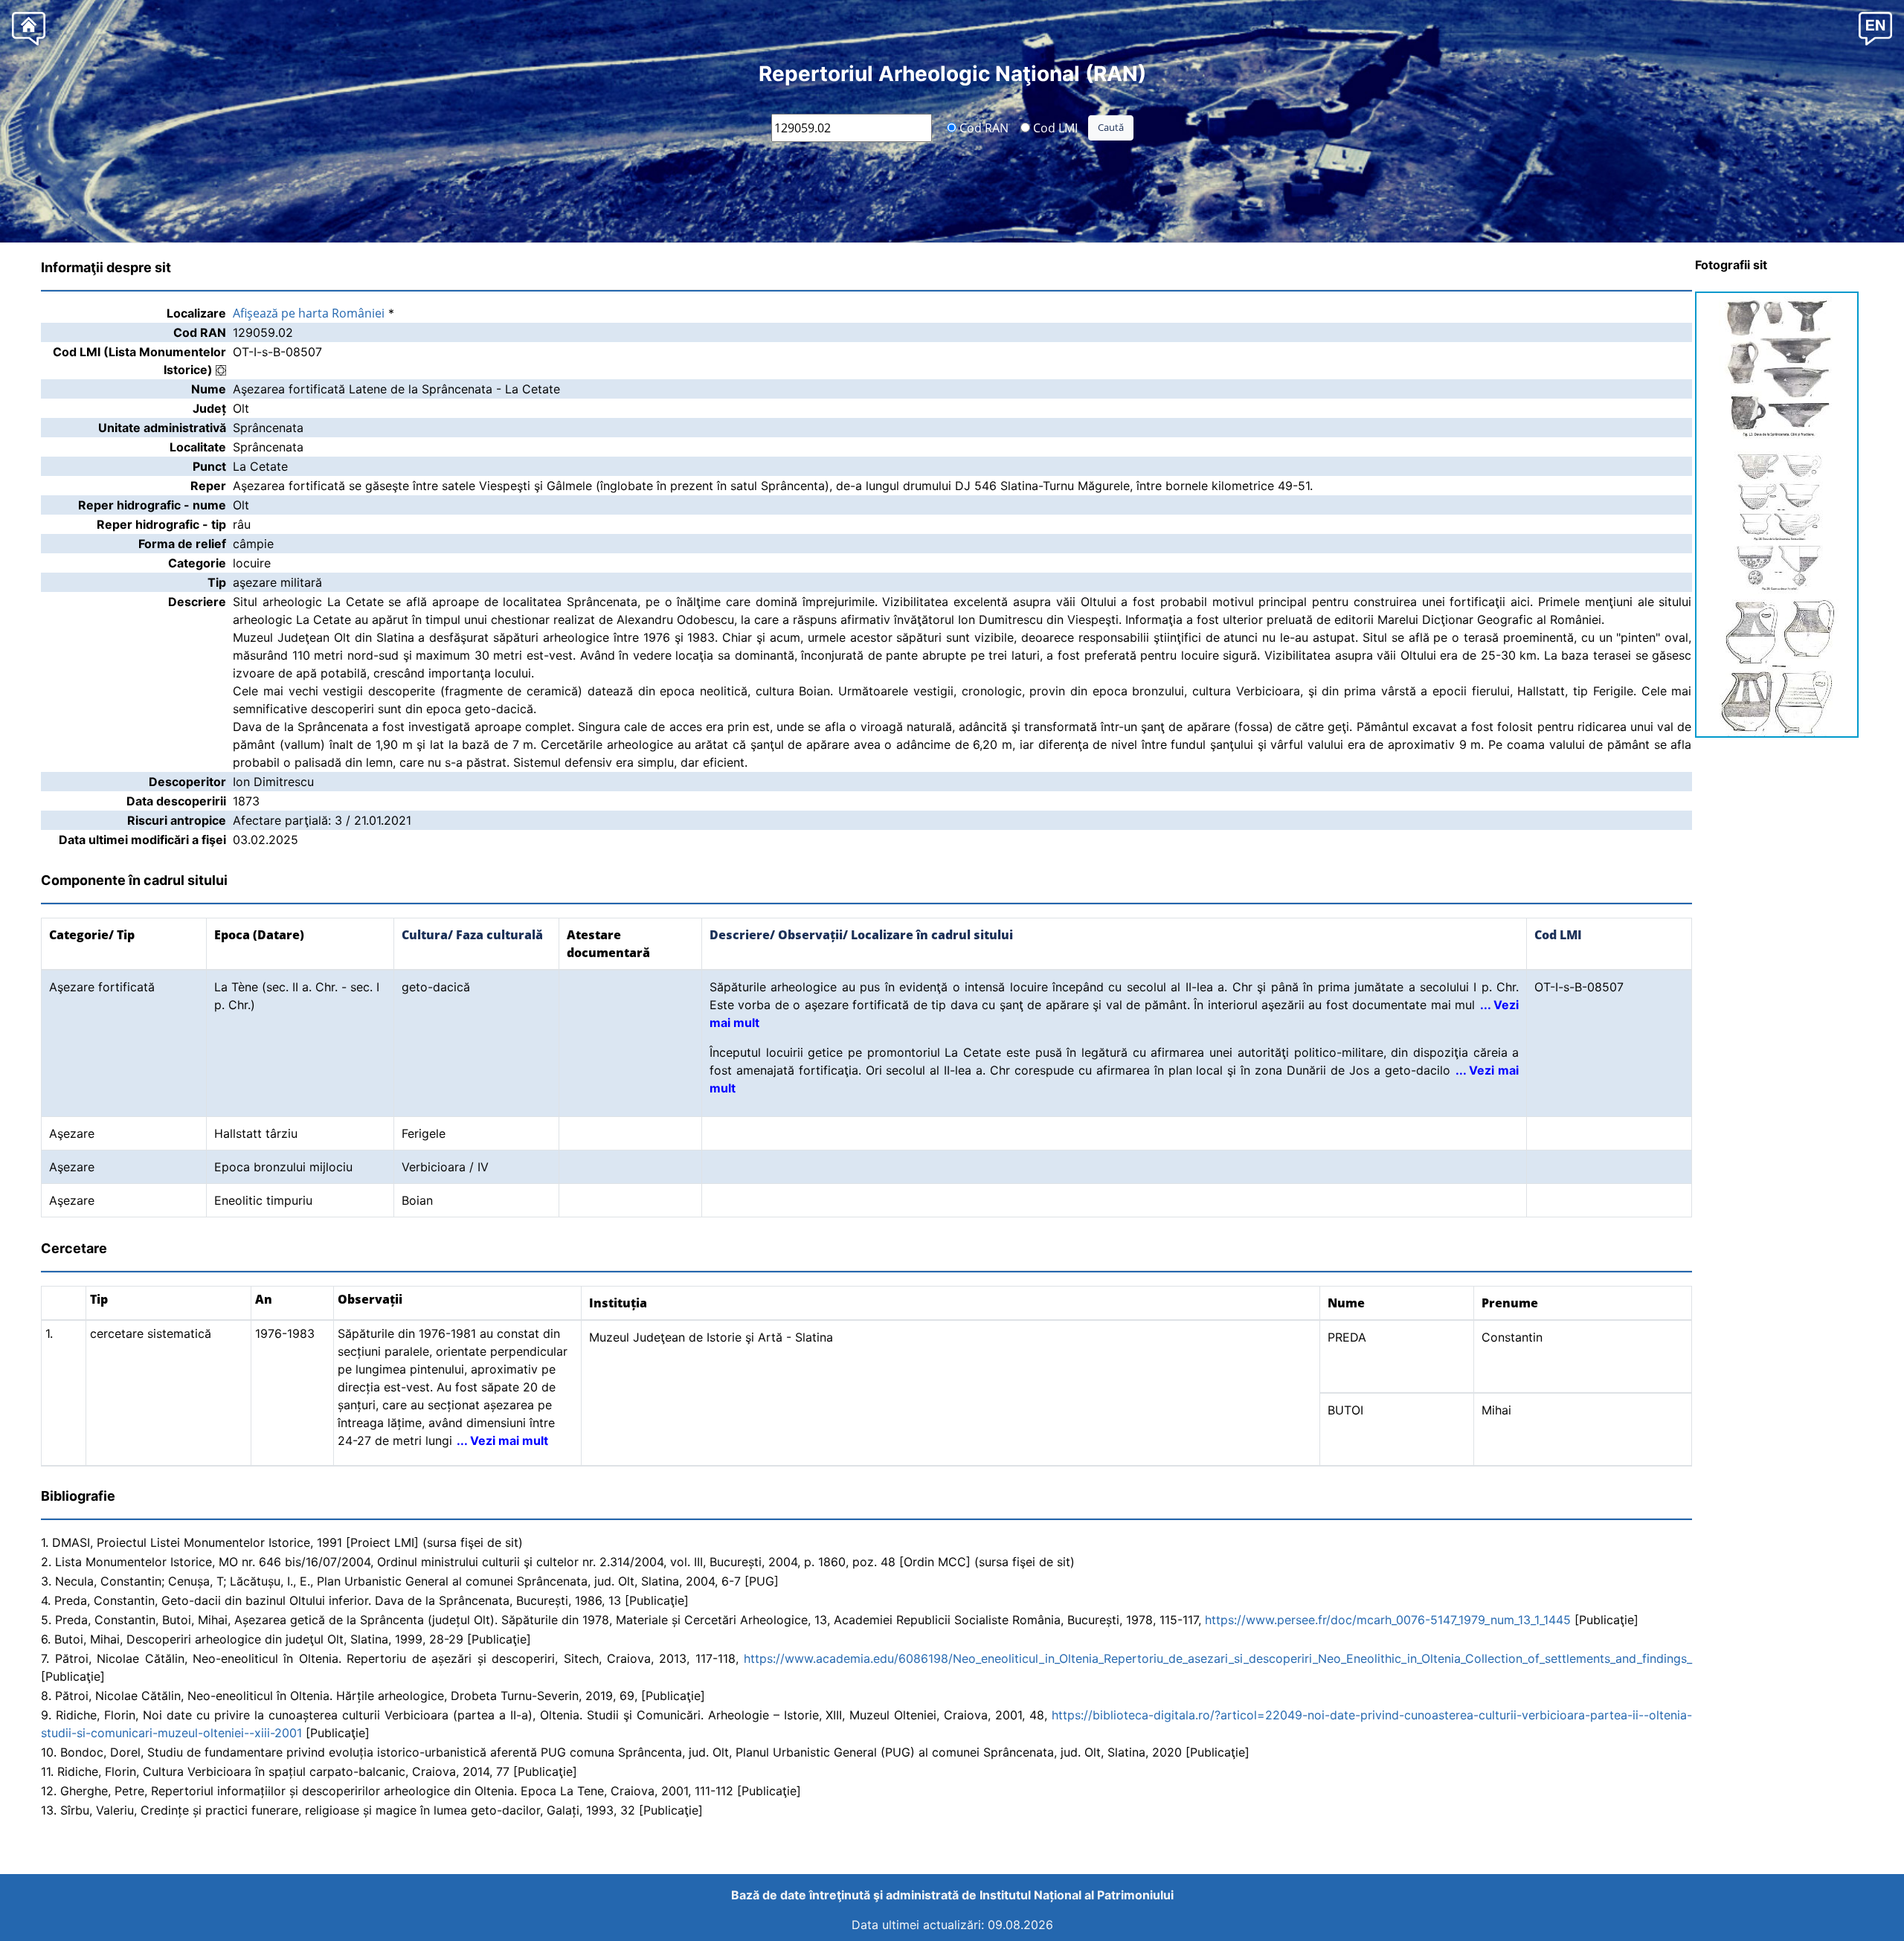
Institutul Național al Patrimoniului (1077, 1895)
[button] (1875, 28)
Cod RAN (982, 127)
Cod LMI (1054, 127)
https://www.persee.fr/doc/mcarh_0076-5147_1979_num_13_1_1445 (1388, 1620)
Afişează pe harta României (309, 313)
